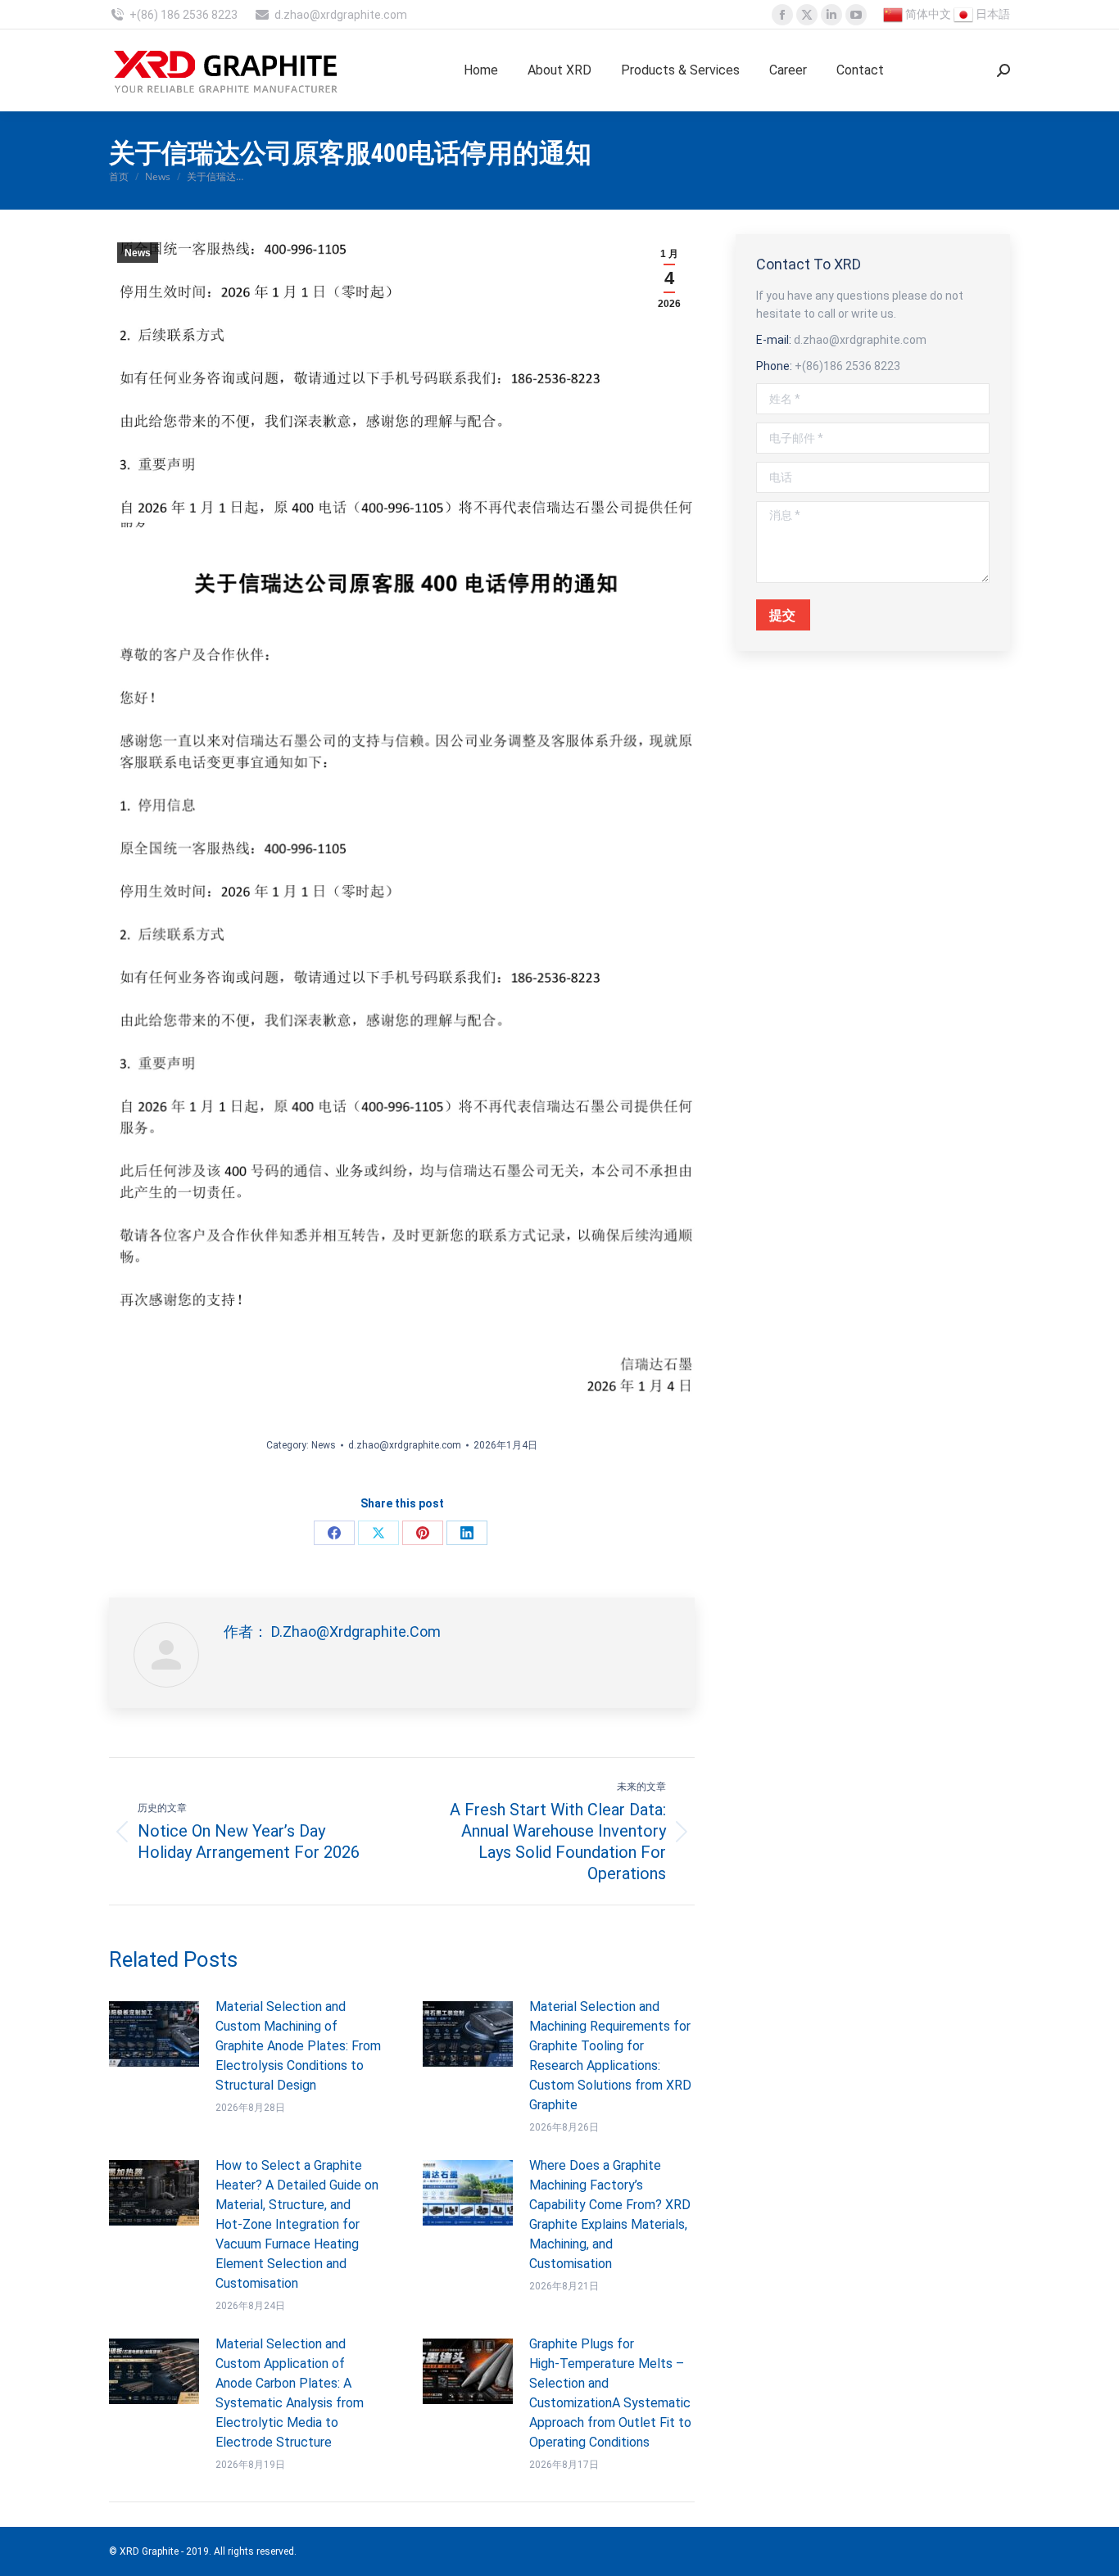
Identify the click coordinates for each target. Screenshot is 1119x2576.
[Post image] (154, 2034)
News (138, 253)
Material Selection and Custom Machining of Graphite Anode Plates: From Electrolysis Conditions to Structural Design (298, 2046)
